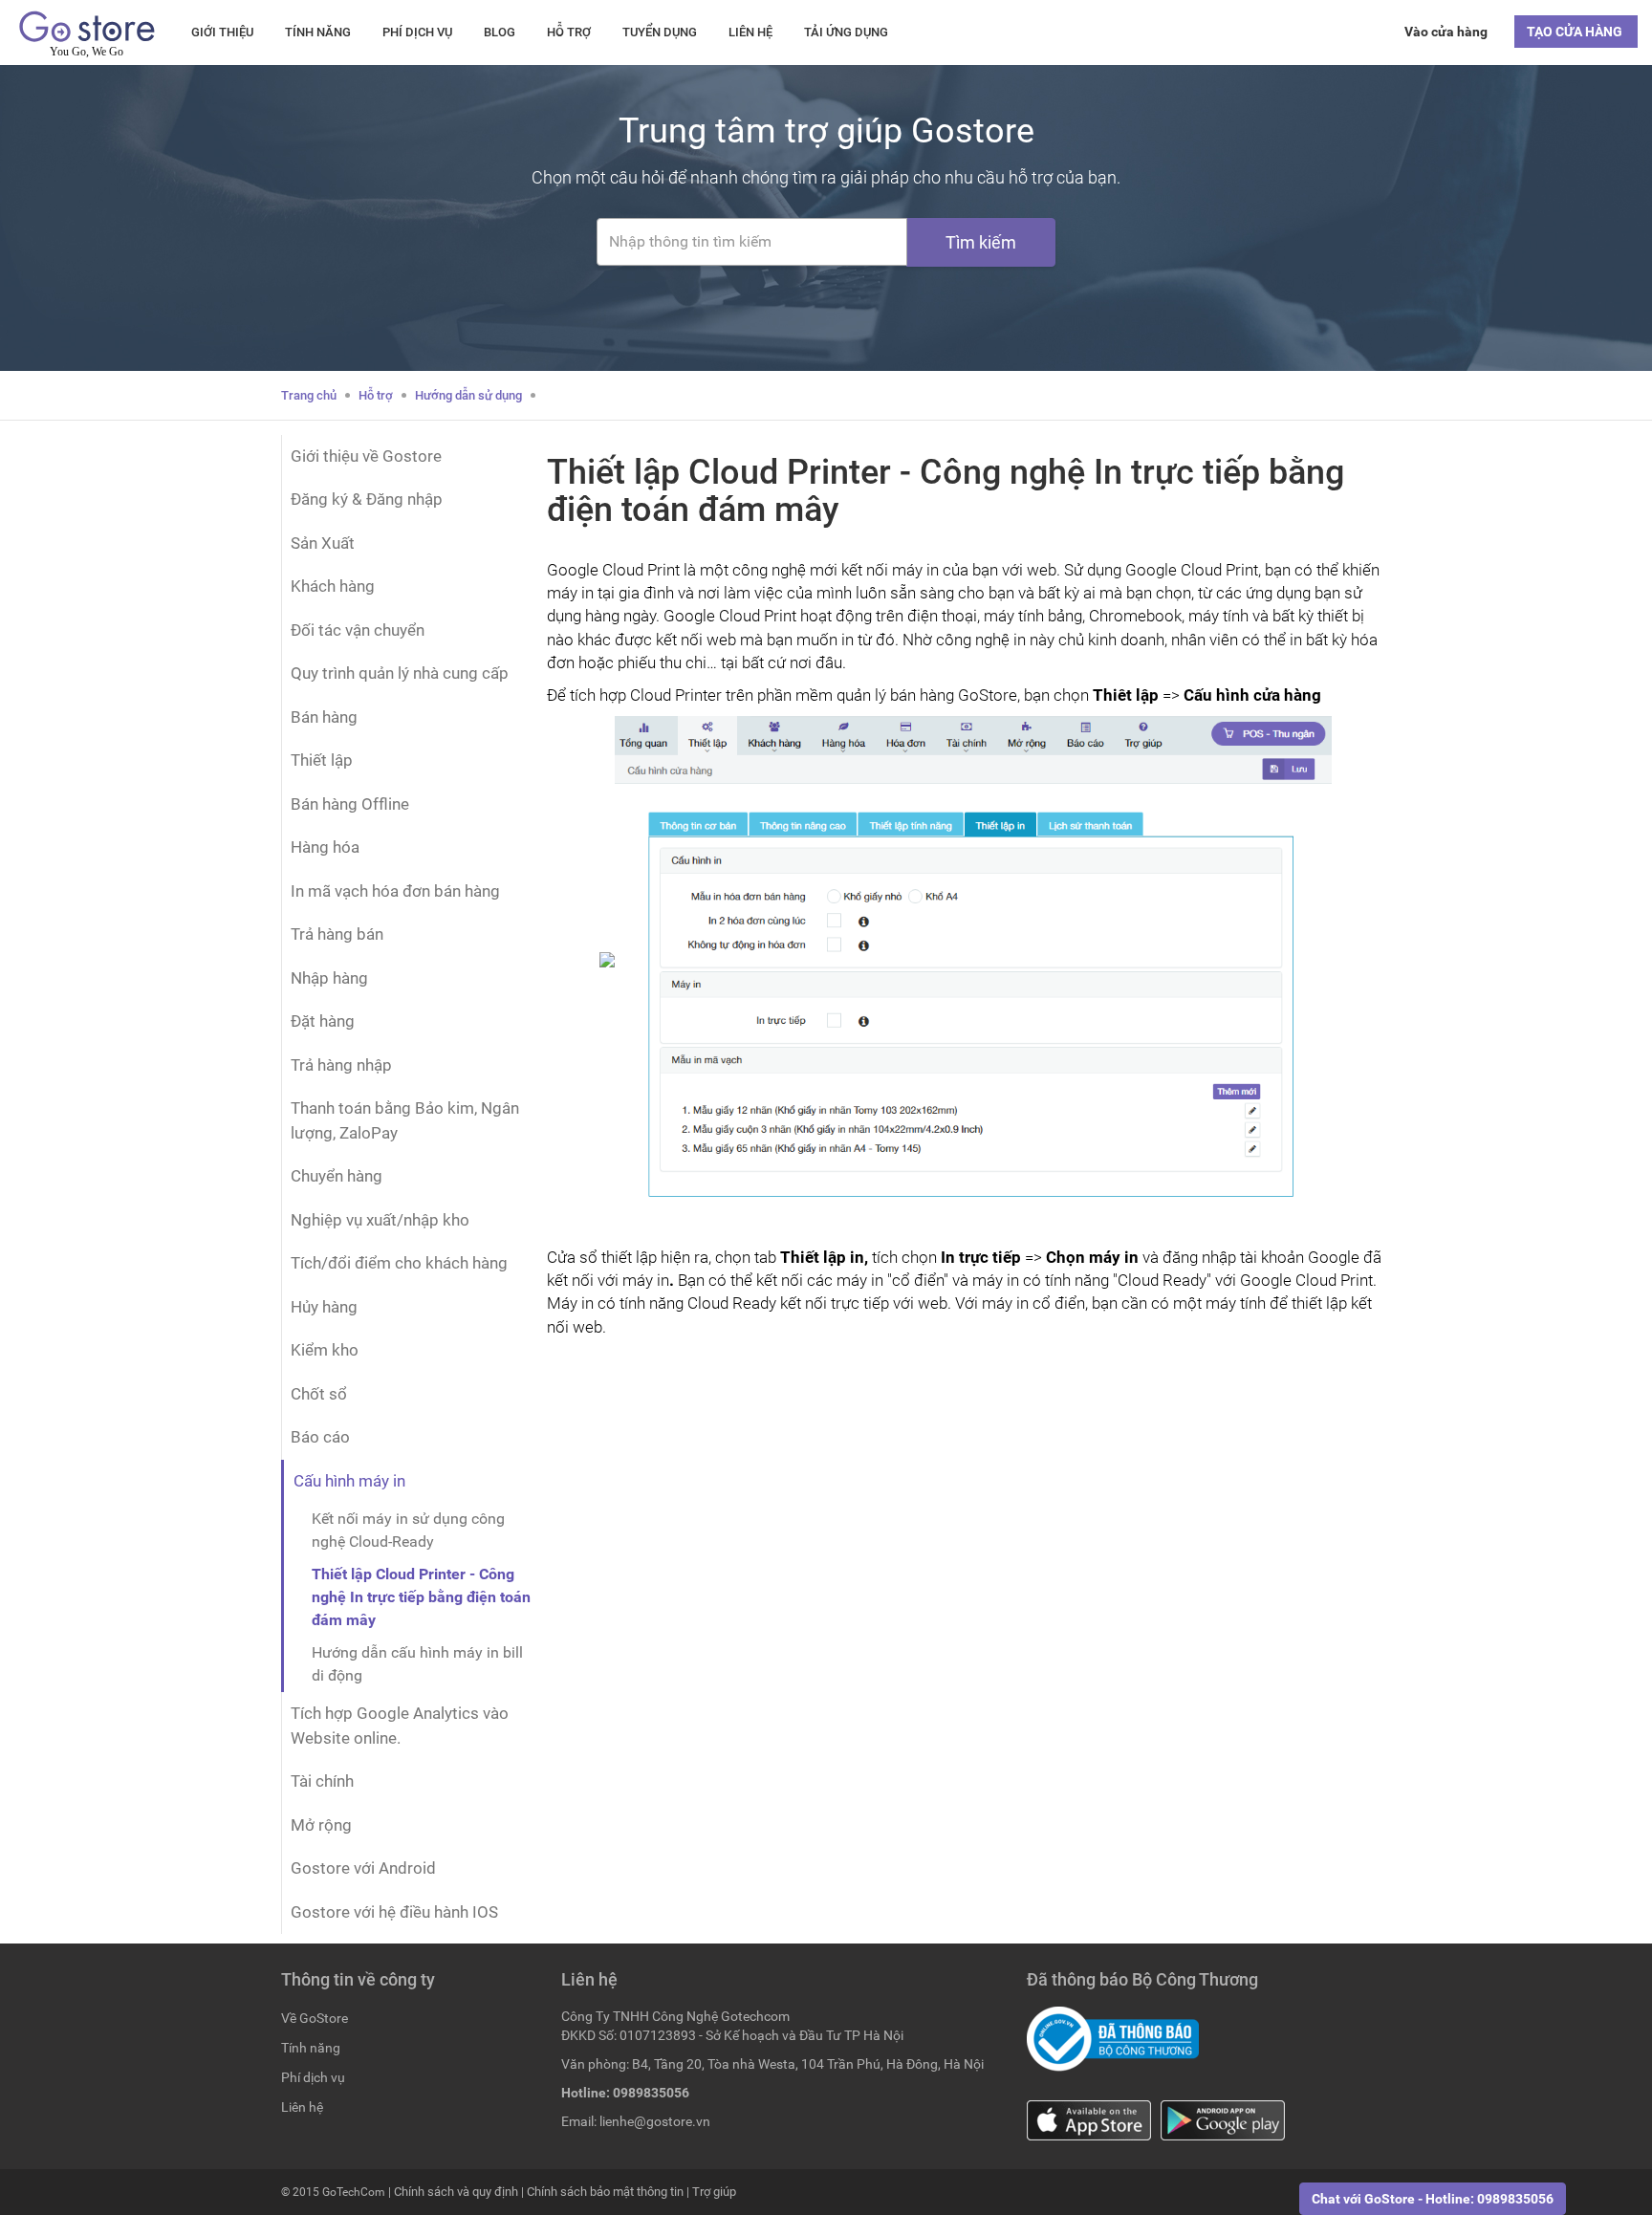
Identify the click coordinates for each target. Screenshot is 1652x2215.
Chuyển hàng (337, 1176)
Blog (500, 32)
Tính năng (318, 32)
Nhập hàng (329, 978)
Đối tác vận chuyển (358, 630)
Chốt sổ (319, 1394)
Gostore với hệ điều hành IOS (394, 1912)
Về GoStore (315, 2018)
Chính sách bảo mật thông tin (605, 2192)
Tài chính (322, 1781)
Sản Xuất (323, 543)
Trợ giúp (714, 2192)
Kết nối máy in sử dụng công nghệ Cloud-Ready (408, 1530)
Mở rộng (321, 1825)
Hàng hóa (325, 847)
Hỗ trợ (569, 32)
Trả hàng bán (337, 934)
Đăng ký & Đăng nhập (367, 499)
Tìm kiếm (981, 242)
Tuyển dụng (660, 32)
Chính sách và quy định (456, 2192)
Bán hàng (324, 717)
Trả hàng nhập (341, 1065)
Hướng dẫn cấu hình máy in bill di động (417, 1664)
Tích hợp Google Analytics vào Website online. (400, 1726)
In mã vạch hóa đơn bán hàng (395, 891)
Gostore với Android (363, 1868)
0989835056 (651, 2093)
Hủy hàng (324, 1307)
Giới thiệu (222, 32)
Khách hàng (333, 586)
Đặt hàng (323, 1021)
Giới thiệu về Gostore (366, 456)
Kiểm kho (325, 1350)
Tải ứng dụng (846, 32)
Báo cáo (320, 1437)
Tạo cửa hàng (1576, 32)
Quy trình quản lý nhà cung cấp (400, 673)
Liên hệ (750, 32)
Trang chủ (309, 395)
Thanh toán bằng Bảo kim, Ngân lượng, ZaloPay (405, 1120)
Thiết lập (322, 760)
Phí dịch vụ (417, 32)
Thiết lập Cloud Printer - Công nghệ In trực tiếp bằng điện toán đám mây (421, 1597)
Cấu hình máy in (349, 1481)
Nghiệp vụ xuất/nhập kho (380, 1220)
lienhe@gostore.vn (655, 2121)
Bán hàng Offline (350, 804)
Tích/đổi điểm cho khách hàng (399, 1263)
